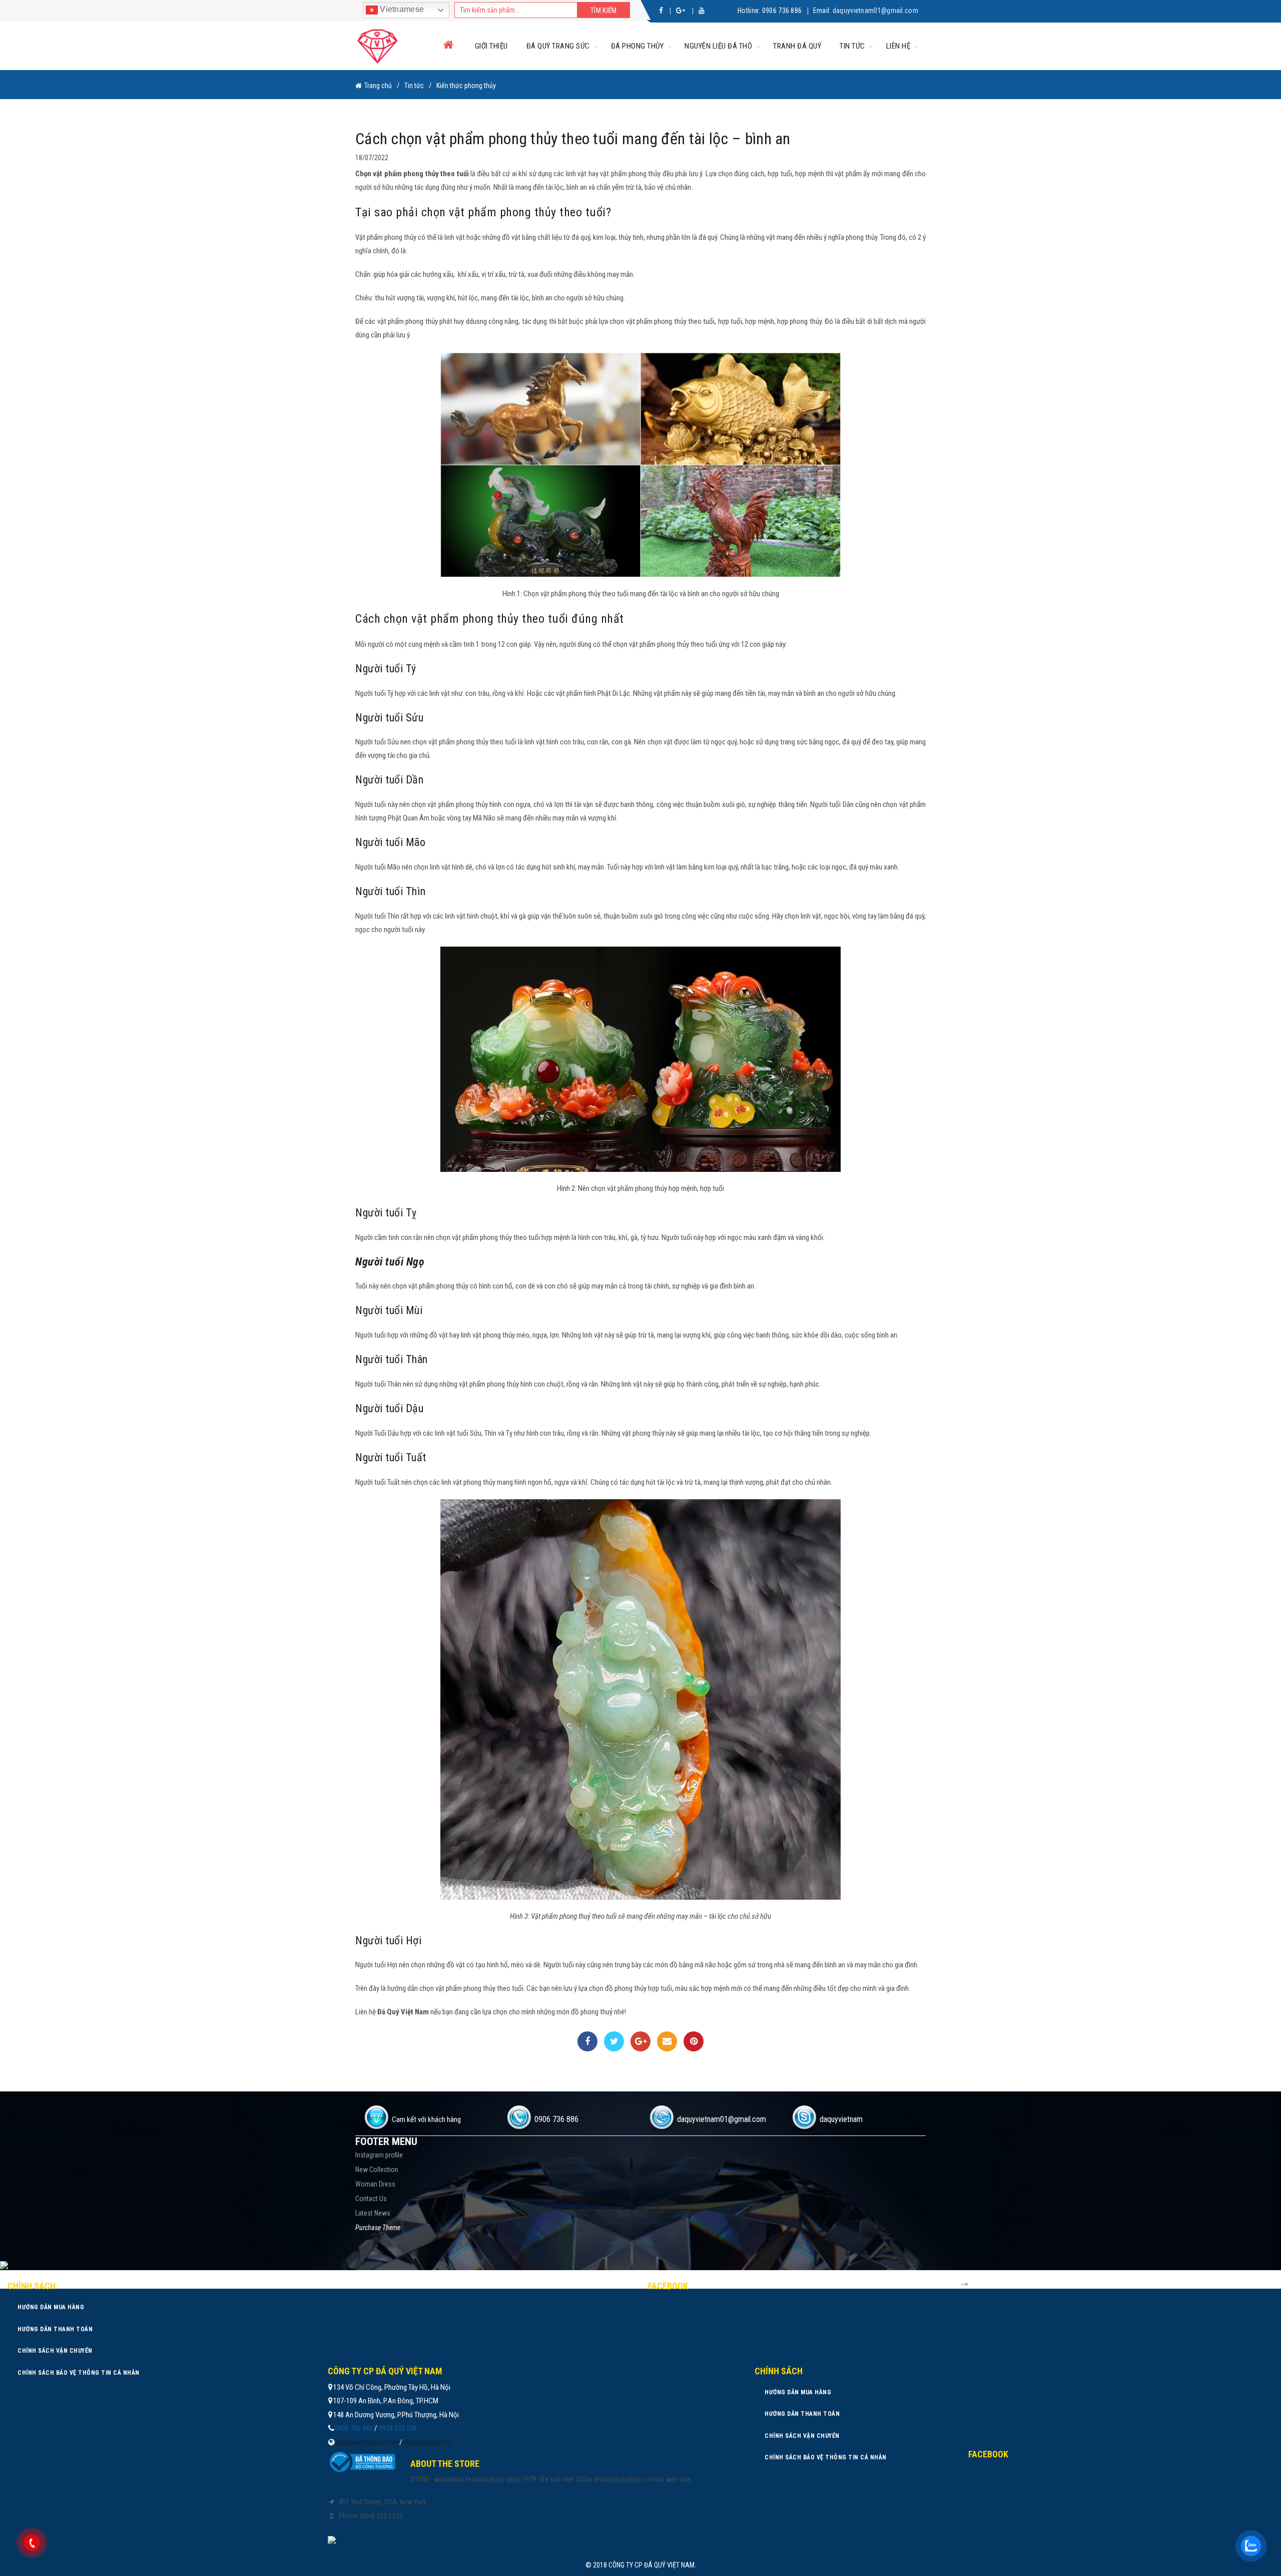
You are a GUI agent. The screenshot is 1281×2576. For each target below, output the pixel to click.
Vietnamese (401, 9)
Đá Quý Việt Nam (403, 2012)
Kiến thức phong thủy (466, 86)
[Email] (667, 2041)
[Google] (640, 2041)
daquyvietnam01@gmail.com (875, 11)
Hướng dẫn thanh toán (55, 2329)
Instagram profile (379, 2155)
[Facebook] (587, 2041)
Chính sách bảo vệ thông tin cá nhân (79, 2373)
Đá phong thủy (637, 46)
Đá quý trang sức (558, 46)
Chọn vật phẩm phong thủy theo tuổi (413, 174)
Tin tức (852, 46)
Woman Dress (375, 2184)
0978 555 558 (398, 2428)
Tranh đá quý (797, 46)
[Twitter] (614, 2041)
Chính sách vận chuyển (55, 2351)
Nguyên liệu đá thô (718, 46)
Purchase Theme (378, 2228)
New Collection (377, 2170)
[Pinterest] (694, 2041)
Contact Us (371, 2199)
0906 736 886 (782, 11)
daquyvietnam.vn (428, 2442)
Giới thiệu (491, 46)
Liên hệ (898, 46)
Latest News (373, 2213)
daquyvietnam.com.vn (367, 2442)
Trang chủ (378, 86)
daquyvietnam (841, 2119)
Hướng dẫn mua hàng (51, 2307)
